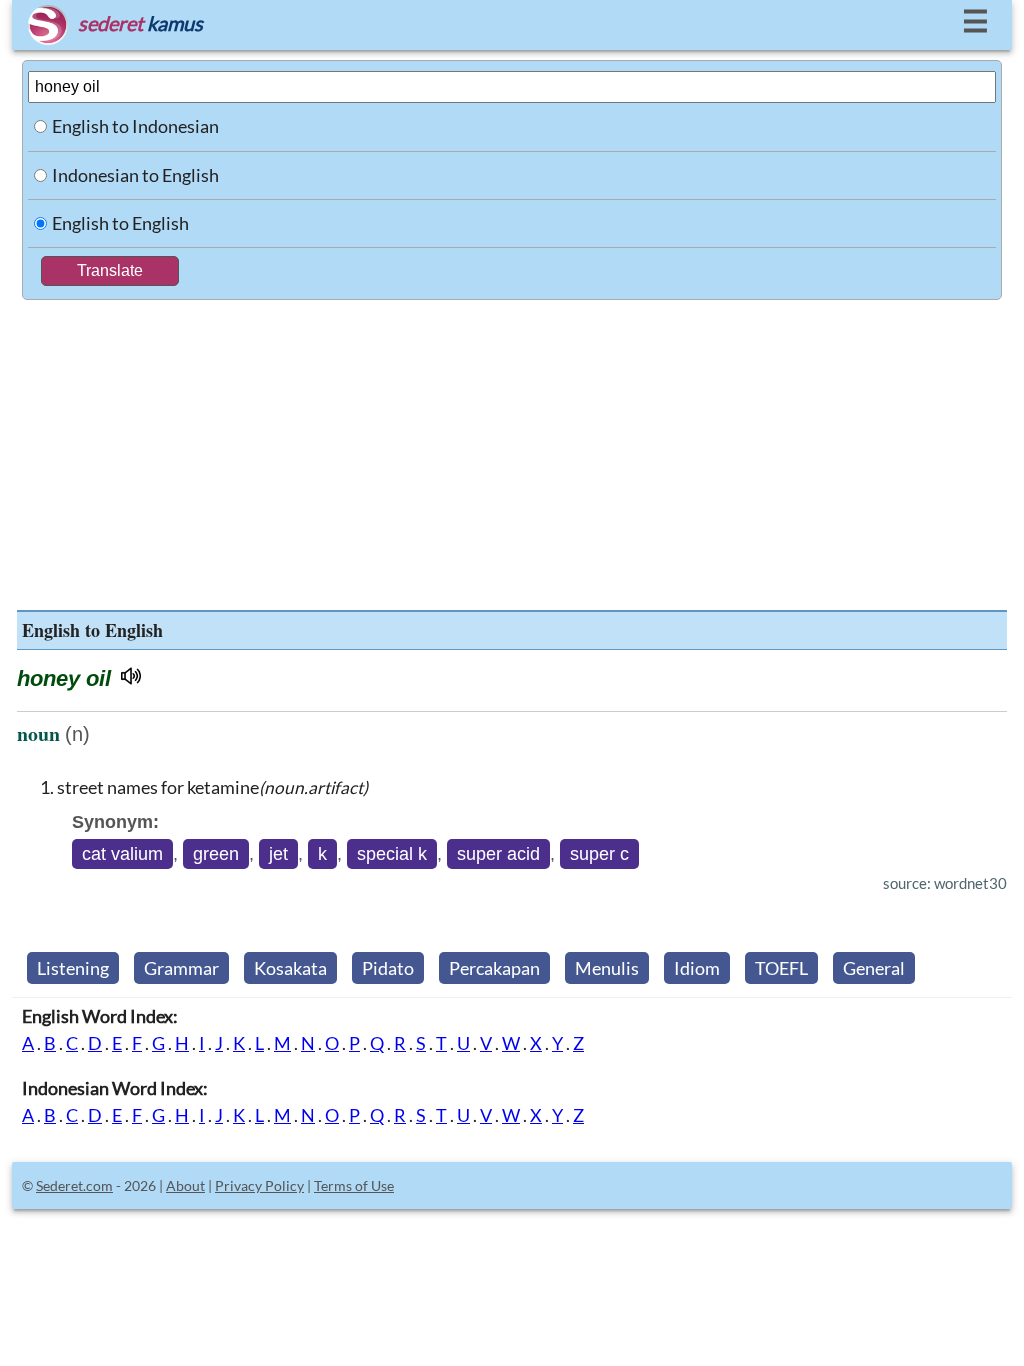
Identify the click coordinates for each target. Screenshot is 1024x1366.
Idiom (697, 968)
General (874, 968)
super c (599, 854)
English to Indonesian (135, 126)
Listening (73, 968)
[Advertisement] (512, 450)
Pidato (388, 968)
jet (278, 854)
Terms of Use (354, 1185)
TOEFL (781, 968)
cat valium (122, 854)
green (216, 854)
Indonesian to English (135, 175)
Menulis (607, 968)
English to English (120, 223)
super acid (498, 854)
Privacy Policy (259, 1185)
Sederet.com (74, 1185)
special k (392, 854)
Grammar (181, 968)
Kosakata (290, 968)
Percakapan (494, 968)
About (185, 1185)
